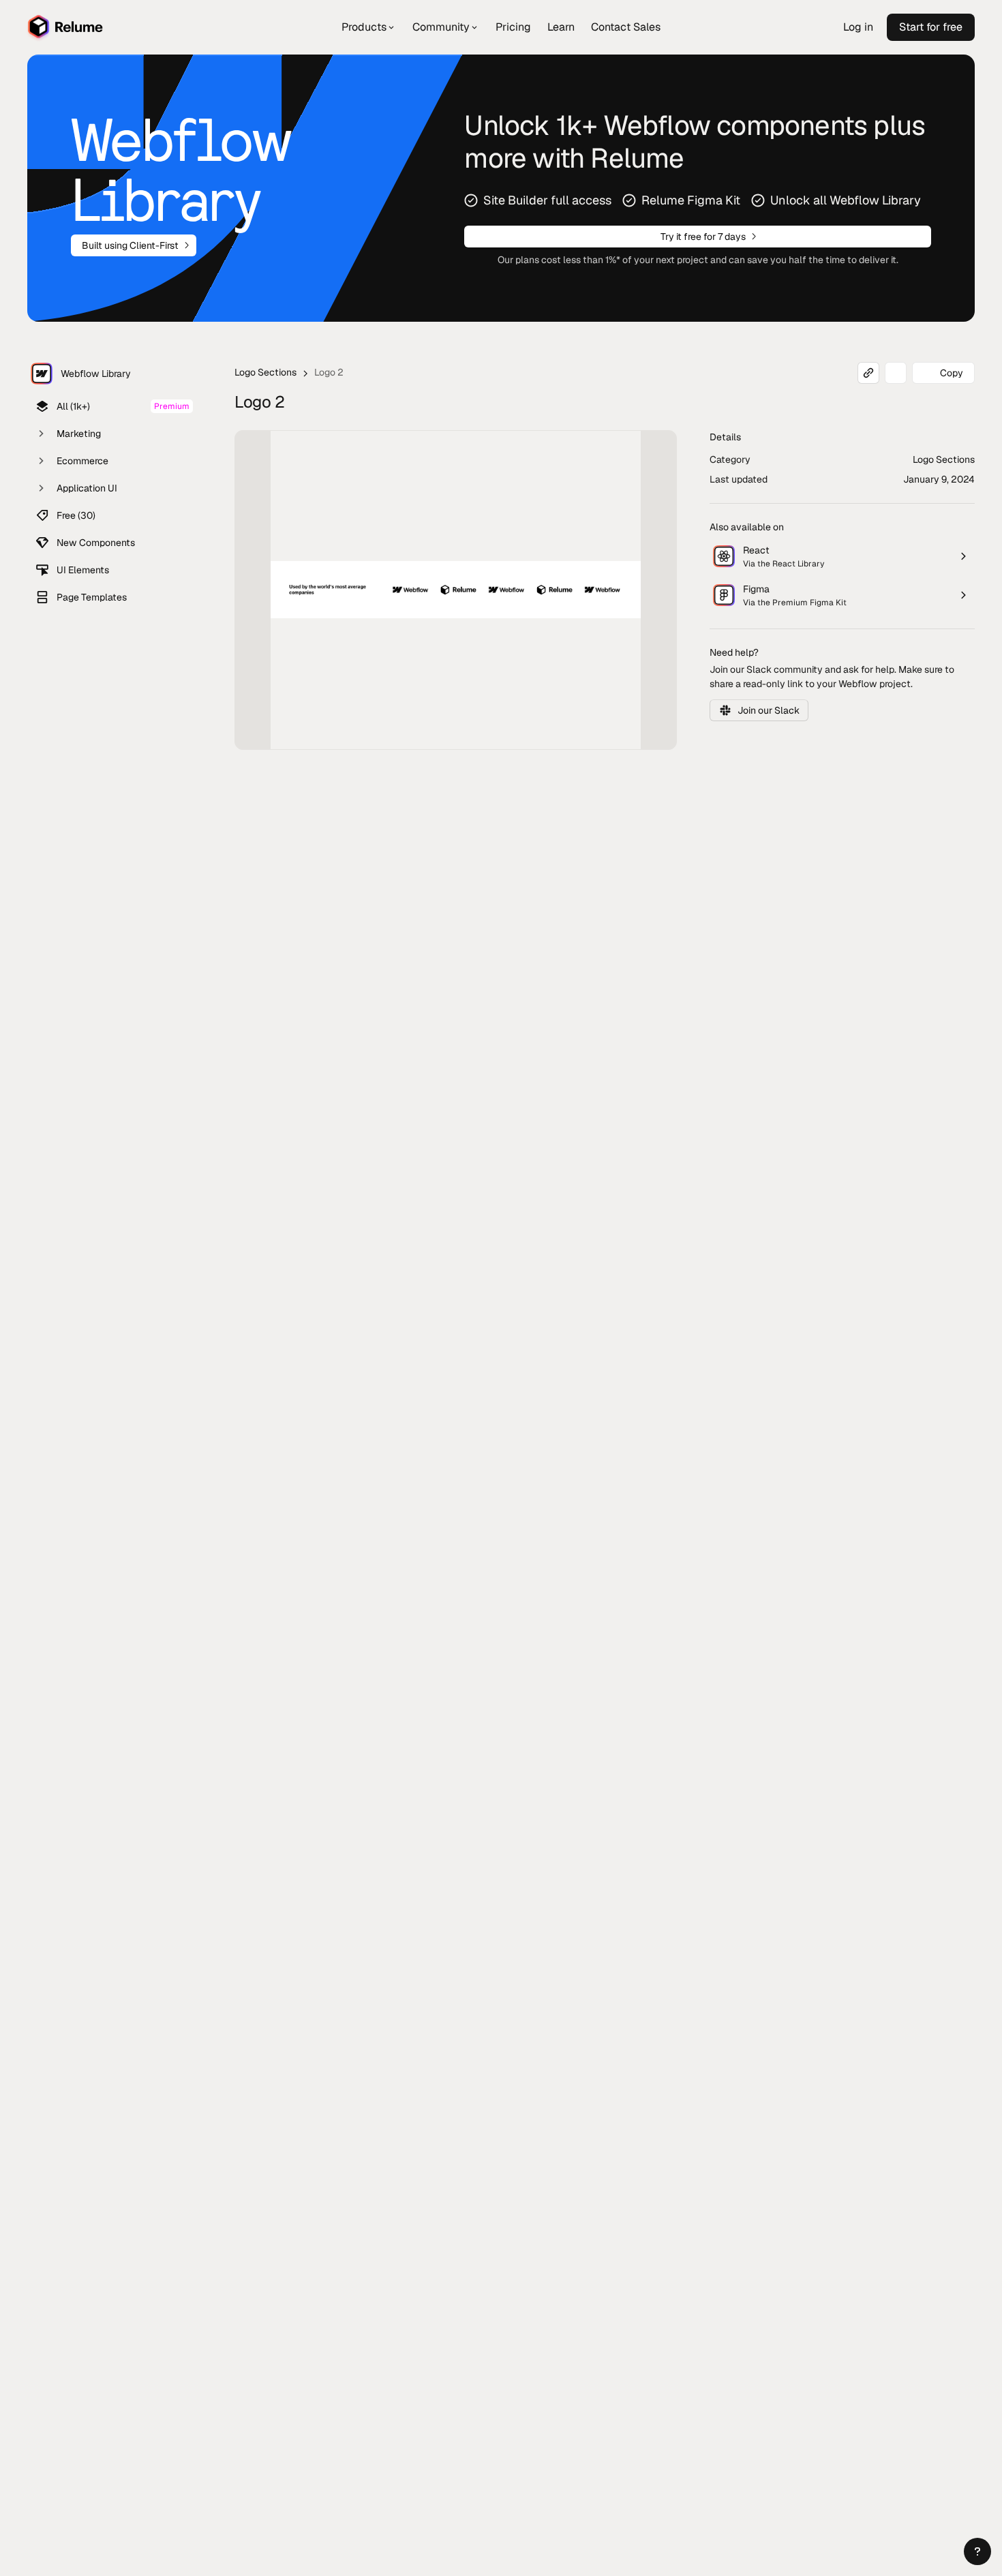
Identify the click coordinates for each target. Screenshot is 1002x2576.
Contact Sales (626, 27)
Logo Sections (265, 372)
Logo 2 (329, 372)
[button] (977, 2551)
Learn (561, 27)
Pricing (513, 27)
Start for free (931, 27)
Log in (858, 27)
